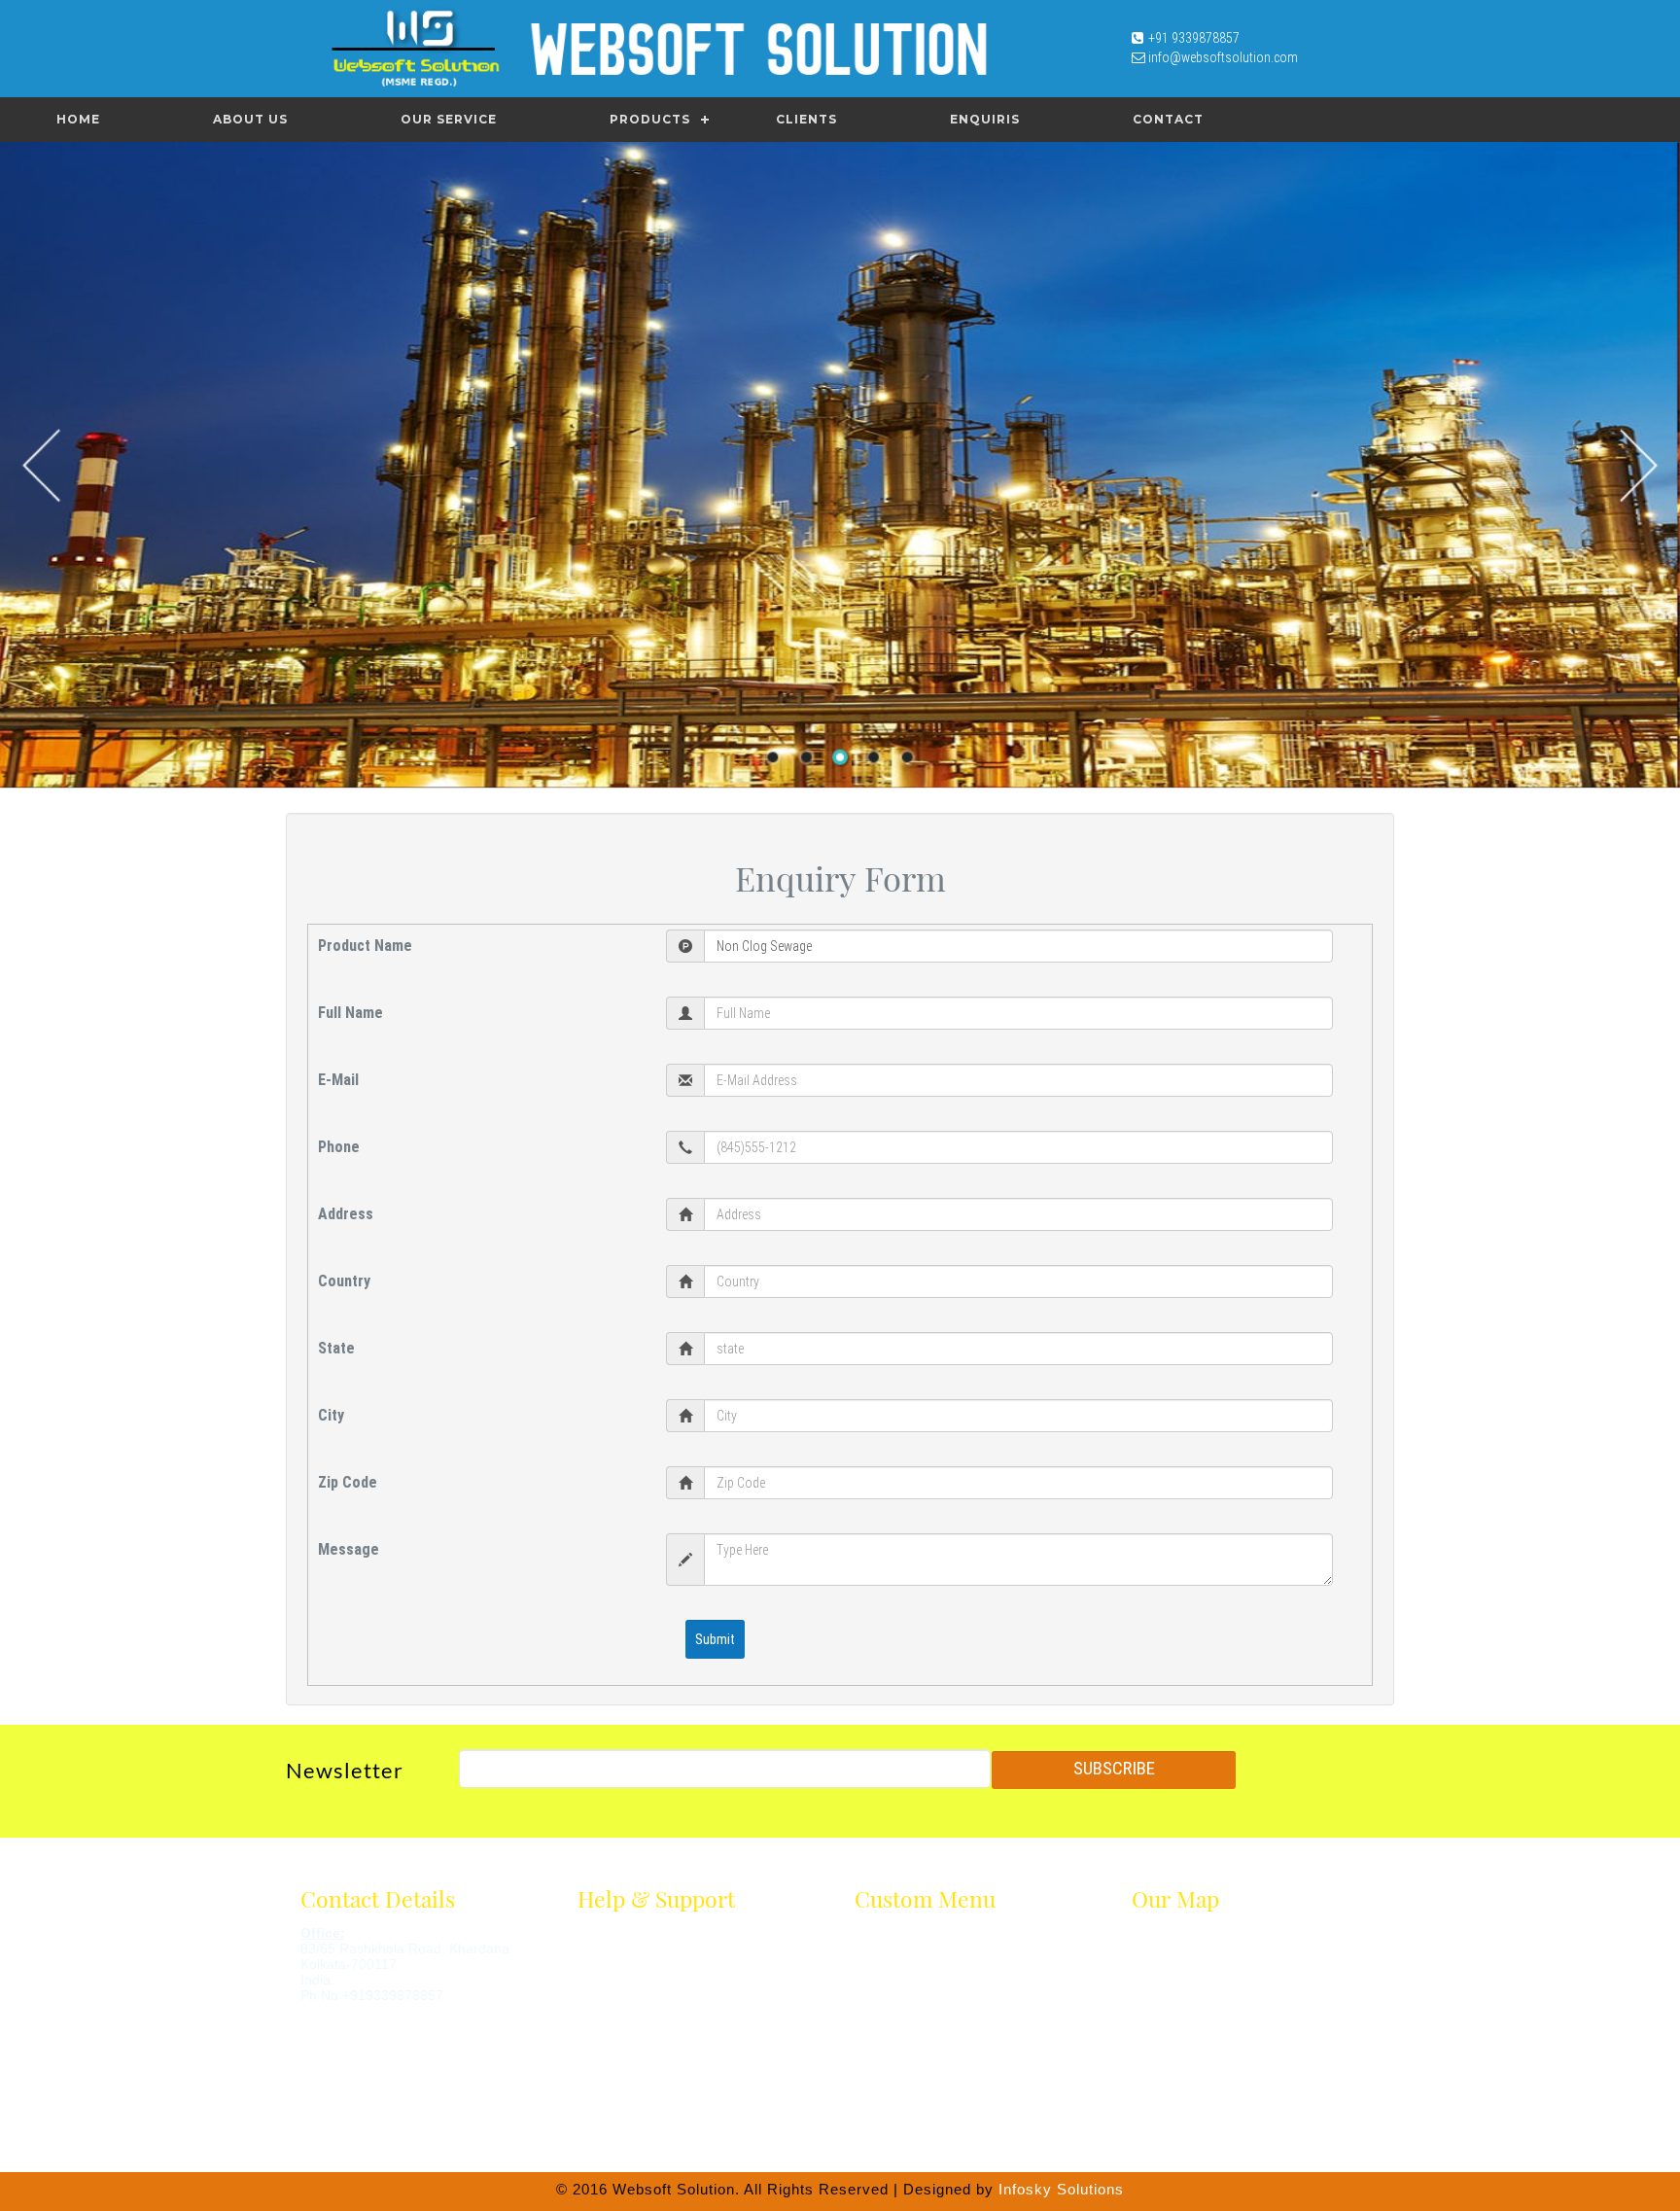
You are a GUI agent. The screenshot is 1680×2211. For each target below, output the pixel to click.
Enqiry (871, 2052)
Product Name (365, 946)
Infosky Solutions (1061, 2189)
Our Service (449, 119)
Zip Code (348, 1482)
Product (876, 2005)
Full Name (350, 1013)
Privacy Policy (615, 1982)
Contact (1168, 119)
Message (349, 1549)
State (336, 1348)
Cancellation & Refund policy (655, 2005)
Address (346, 1214)
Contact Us (885, 2075)
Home (78, 119)
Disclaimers (609, 1935)
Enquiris (985, 119)
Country (344, 1281)
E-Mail (338, 1080)
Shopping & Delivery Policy (649, 2028)
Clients (806, 119)
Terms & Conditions (631, 1958)
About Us (250, 119)
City (331, 1415)
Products (650, 119)
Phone (339, 1147)
